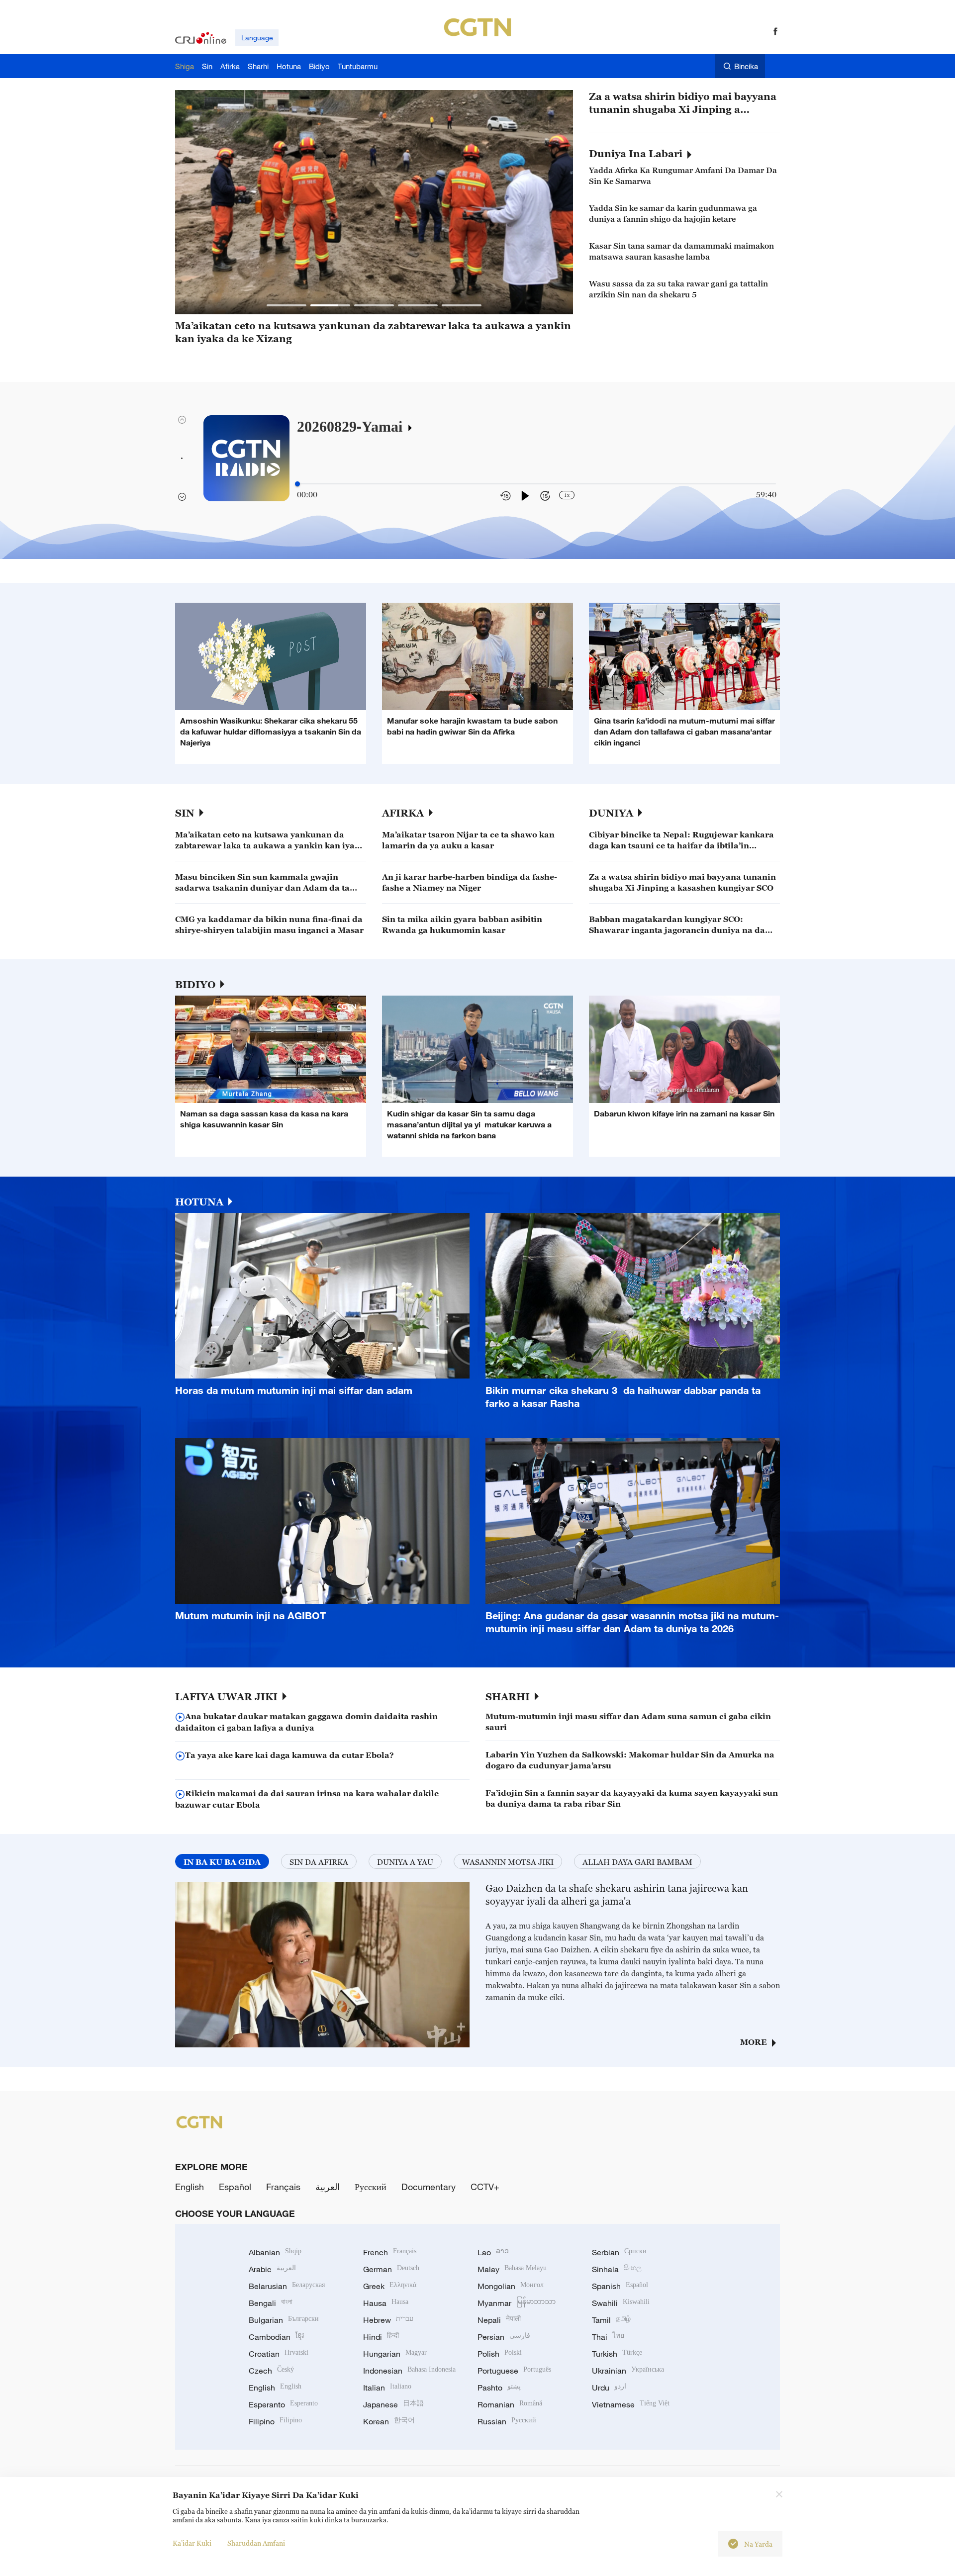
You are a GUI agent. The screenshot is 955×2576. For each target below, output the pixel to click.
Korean (389, 2421)
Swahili (621, 2303)
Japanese (393, 2404)
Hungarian (395, 2354)
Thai (608, 2337)
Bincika (746, 66)
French (390, 2252)
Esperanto (283, 2404)
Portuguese (514, 2371)
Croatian (279, 2354)
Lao (493, 2252)
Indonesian (409, 2371)
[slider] (297, 484)
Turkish (617, 2354)
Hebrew (388, 2320)
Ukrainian (628, 2371)
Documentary (429, 2187)
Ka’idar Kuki (192, 2543)
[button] (286, 305)
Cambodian (276, 2337)
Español (235, 2187)
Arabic (272, 2269)
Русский (371, 2187)
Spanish (620, 2286)
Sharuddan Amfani (256, 2543)
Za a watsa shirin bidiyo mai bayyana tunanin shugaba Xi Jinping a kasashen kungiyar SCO (683, 103)
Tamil (611, 2320)
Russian (507, 2421)
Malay (512, 2269)
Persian (504, 2337)
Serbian (619, 2252)
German (391, 2269)
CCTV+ (485, 2187)
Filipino (275, 2421)
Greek (390, 2286)
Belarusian (287, 2286)
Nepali (499, 2320)
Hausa (386, 2303)
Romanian (510, 2404)
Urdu (609, 2388)
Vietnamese (631, 2404)
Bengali (271, 2303)
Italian (387, 2388)
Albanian (275, 2252)
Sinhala (617, 2269)
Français (283, 2187)
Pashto (499, 2388)
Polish (500, 2354)
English (190, 2187)
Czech (271, 2371)
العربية (328, 2187)
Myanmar (517, 2303)
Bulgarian (284, 2320)
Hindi (381, 2337)
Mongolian (511, 2286)
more (754, 2042)
